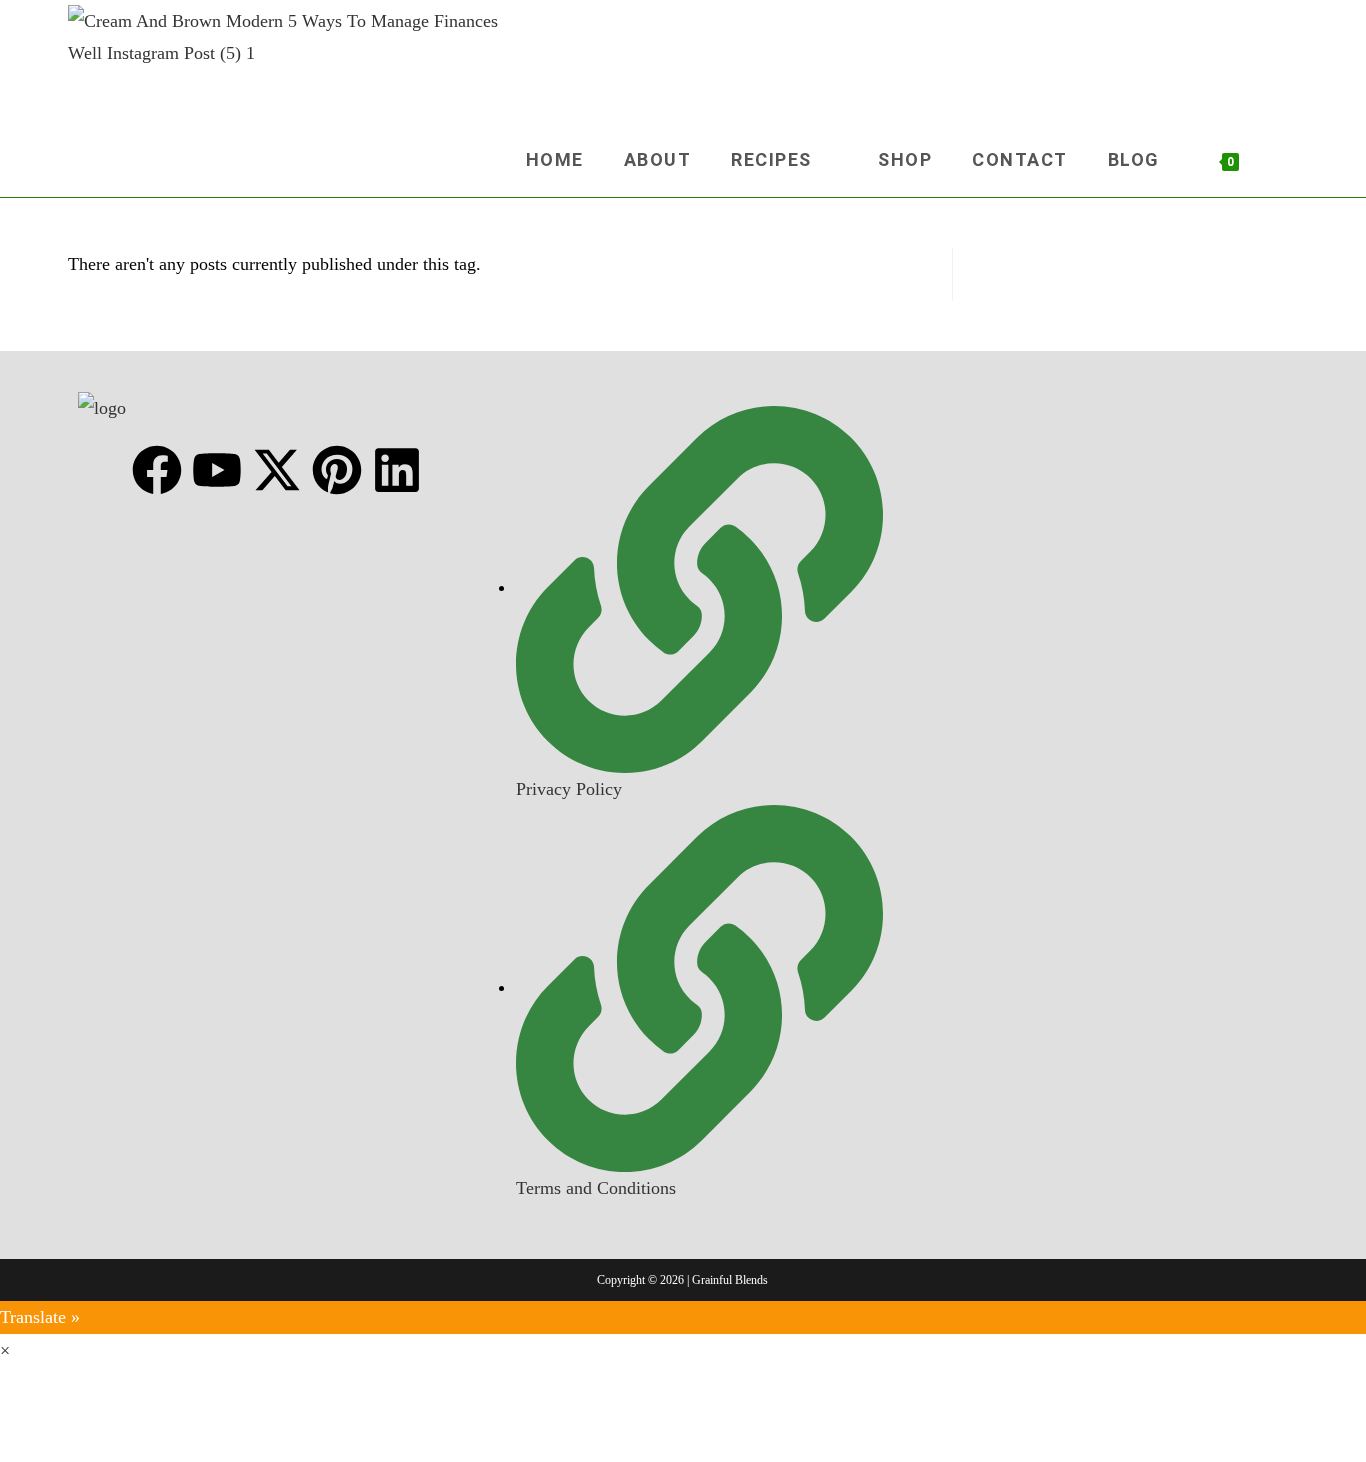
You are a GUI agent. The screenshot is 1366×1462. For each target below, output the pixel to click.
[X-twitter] (277, 470)
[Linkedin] (397, 470)
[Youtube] (217, 470)
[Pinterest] (337, 470)
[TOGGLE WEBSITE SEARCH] (1286, 160)
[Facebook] (157, 470)
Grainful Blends (730, 1280)
